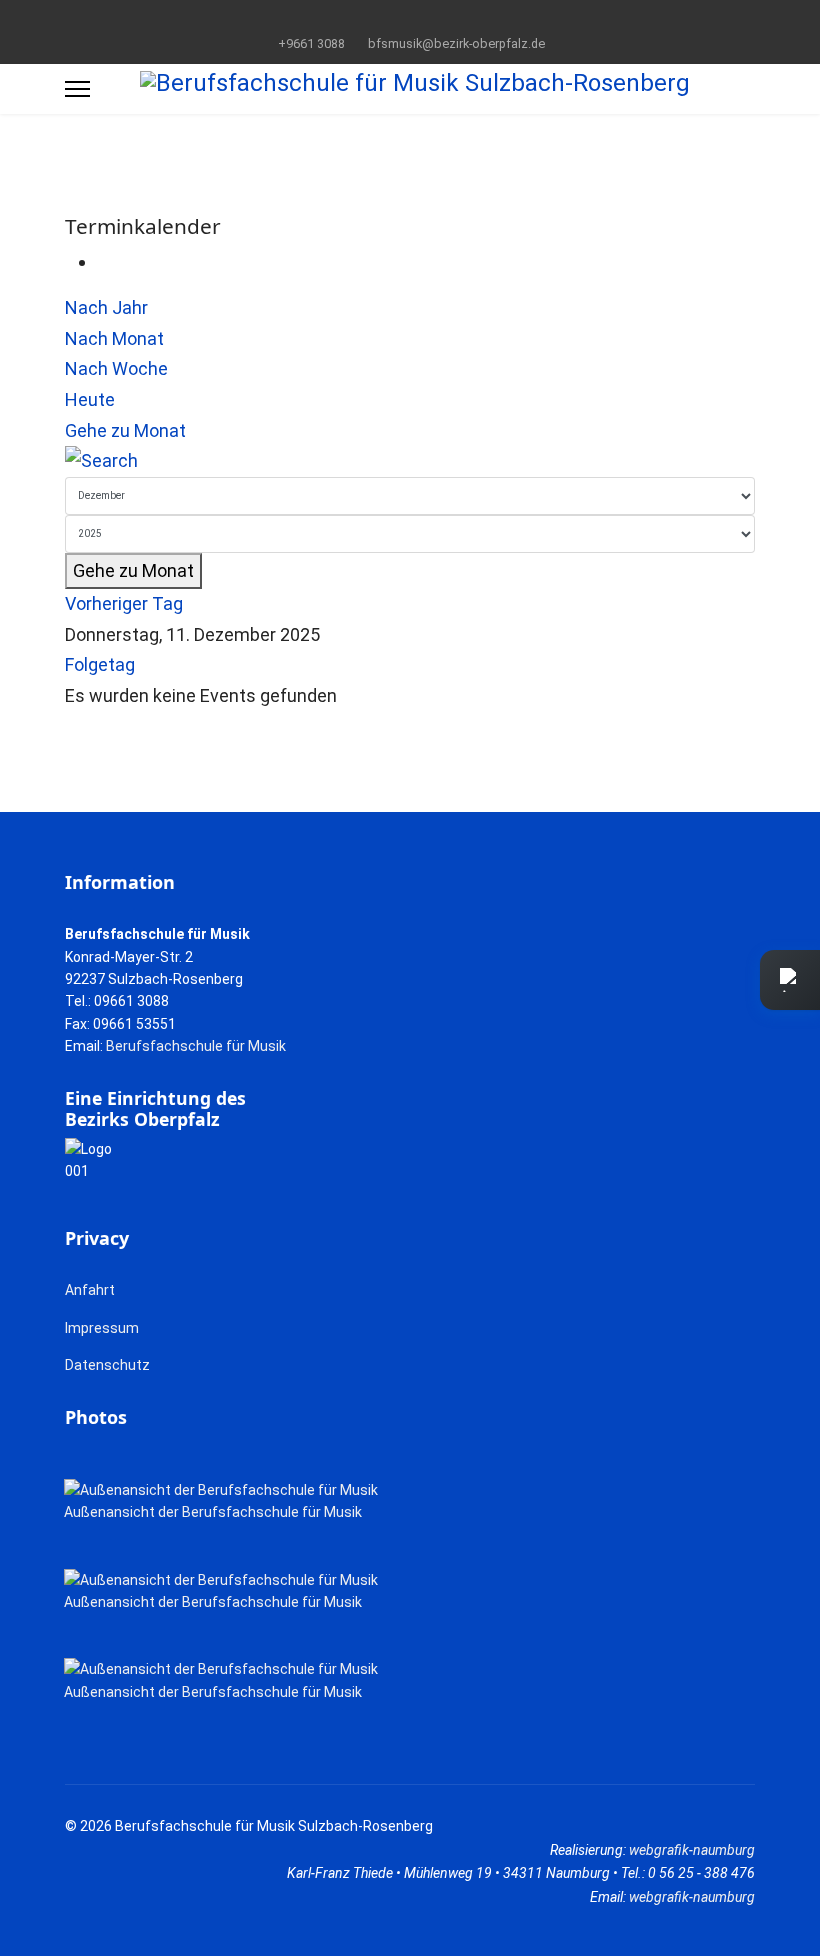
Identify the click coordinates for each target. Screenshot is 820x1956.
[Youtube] (410, 19)
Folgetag (100, 664)
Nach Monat (114, 338)
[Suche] (410, 461)
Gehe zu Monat (125, 430)
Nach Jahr (106, 307)
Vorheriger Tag (124, 603)
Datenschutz (107, 1365)
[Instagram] (441, 19)
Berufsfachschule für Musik (196, 1046)
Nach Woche (116, 368)
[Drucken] (104, 261)
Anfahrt (90, 1290)
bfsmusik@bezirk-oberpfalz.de (456, 43)
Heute (90, 399)
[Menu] (77, 89)
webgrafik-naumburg (692, 1850)
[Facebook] (379, 19)
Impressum (102, 1328)
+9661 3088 (311, 43)
